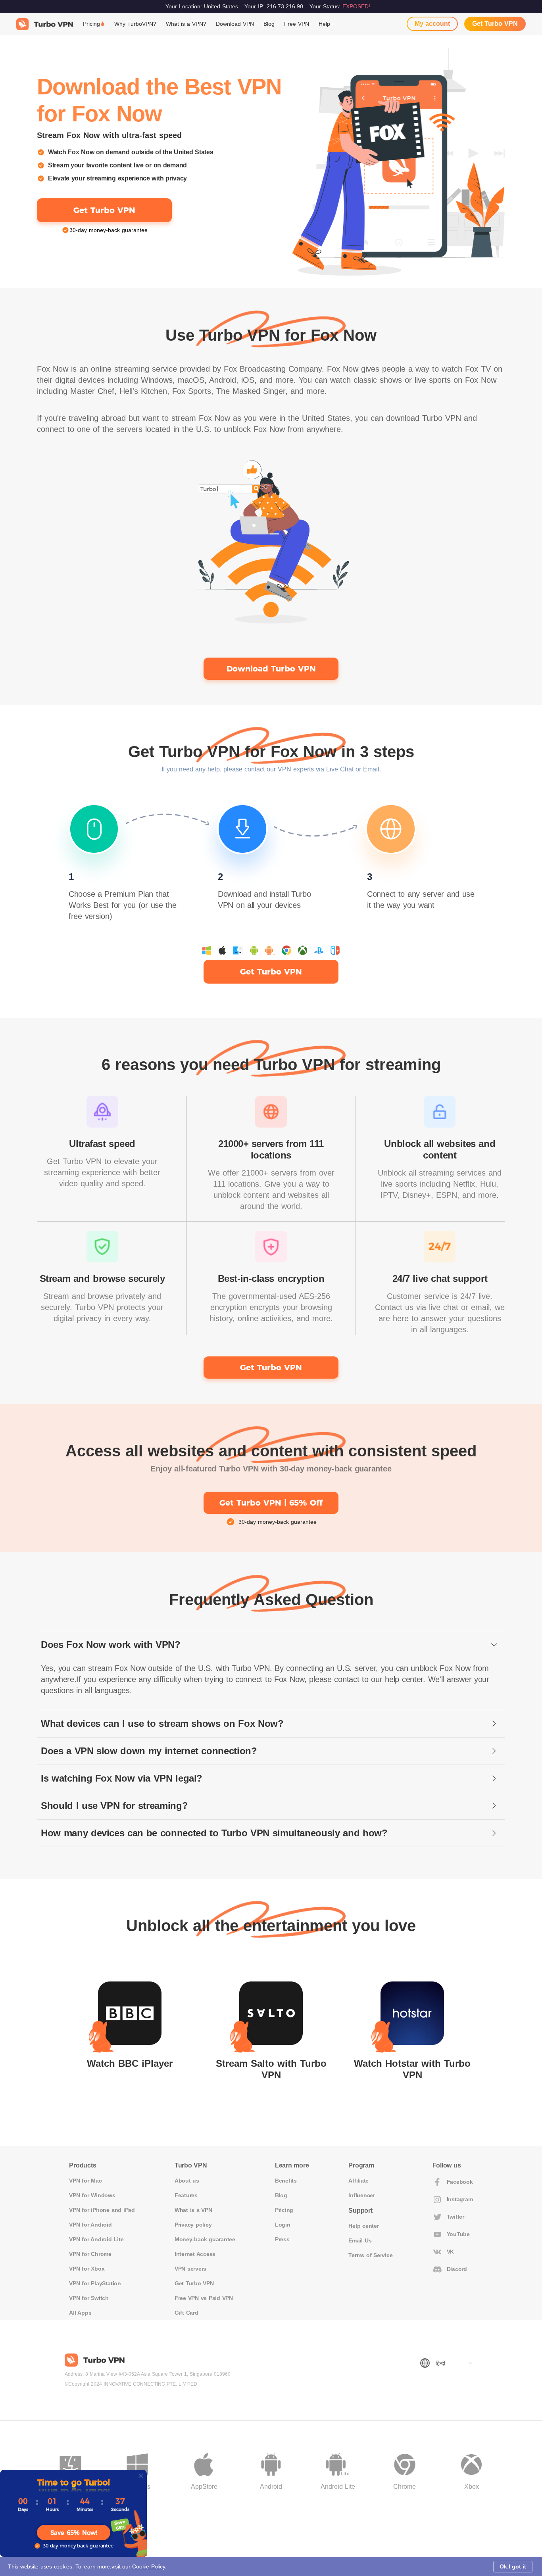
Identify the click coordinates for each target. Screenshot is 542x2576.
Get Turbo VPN (495, 24)
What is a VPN (193, 2210)
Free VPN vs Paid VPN (204, 2298)
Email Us (360, 2240)
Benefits (286, 2181)
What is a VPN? (186, 24)
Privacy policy (193, 2225)
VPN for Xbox (87, 2269)
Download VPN (235, 24)
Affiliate (358, 2181)
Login (283, 2225)
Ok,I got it (513, 2566)
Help (324, 24)
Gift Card (186, 2313)
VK (451, 2252)
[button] (271, 1645)
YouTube (458, 2234)
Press (282, 2239)
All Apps (80, 2313)
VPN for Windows (92, 2195)
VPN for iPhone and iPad (102, 2210)
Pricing (91, 24)
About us (187, 2181)
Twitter (456, 2217)
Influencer (362, 2195)
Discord (457, 2269)
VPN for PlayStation (95, 2283)
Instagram (460, 2199)
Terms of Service (370, 2255)
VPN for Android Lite (96, 2239)
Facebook (460, 2182)
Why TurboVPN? (135, 24)
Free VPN (297, 24)
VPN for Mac (85, 2181)
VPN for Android (90, 2225)
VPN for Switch (89, 2298)
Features (186, 2195)
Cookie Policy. (149, 2566)
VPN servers (190, 2269)
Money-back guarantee (205, 2239)
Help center (363, 2226)
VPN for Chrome (90, 2254)
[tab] (271, 1645)
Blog (269, 24)
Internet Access (195, 2254)
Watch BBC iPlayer (130, 2063)
